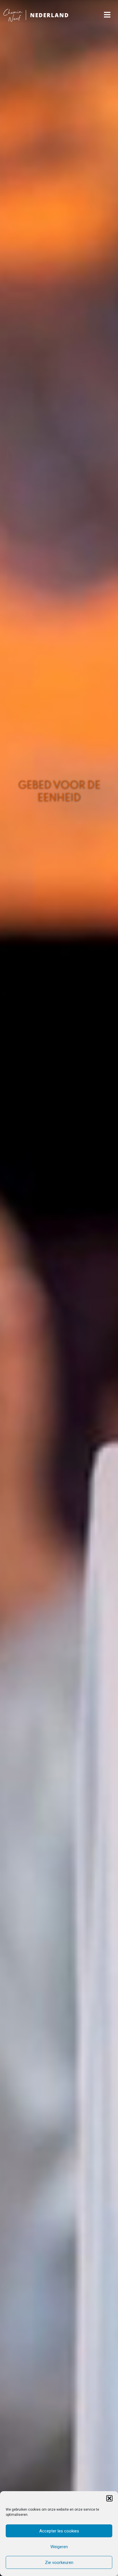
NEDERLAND (50, 15)
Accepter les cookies (59, 2531)
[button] (109, 2498)
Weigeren (59, 2547)
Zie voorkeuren (59, 2563)
